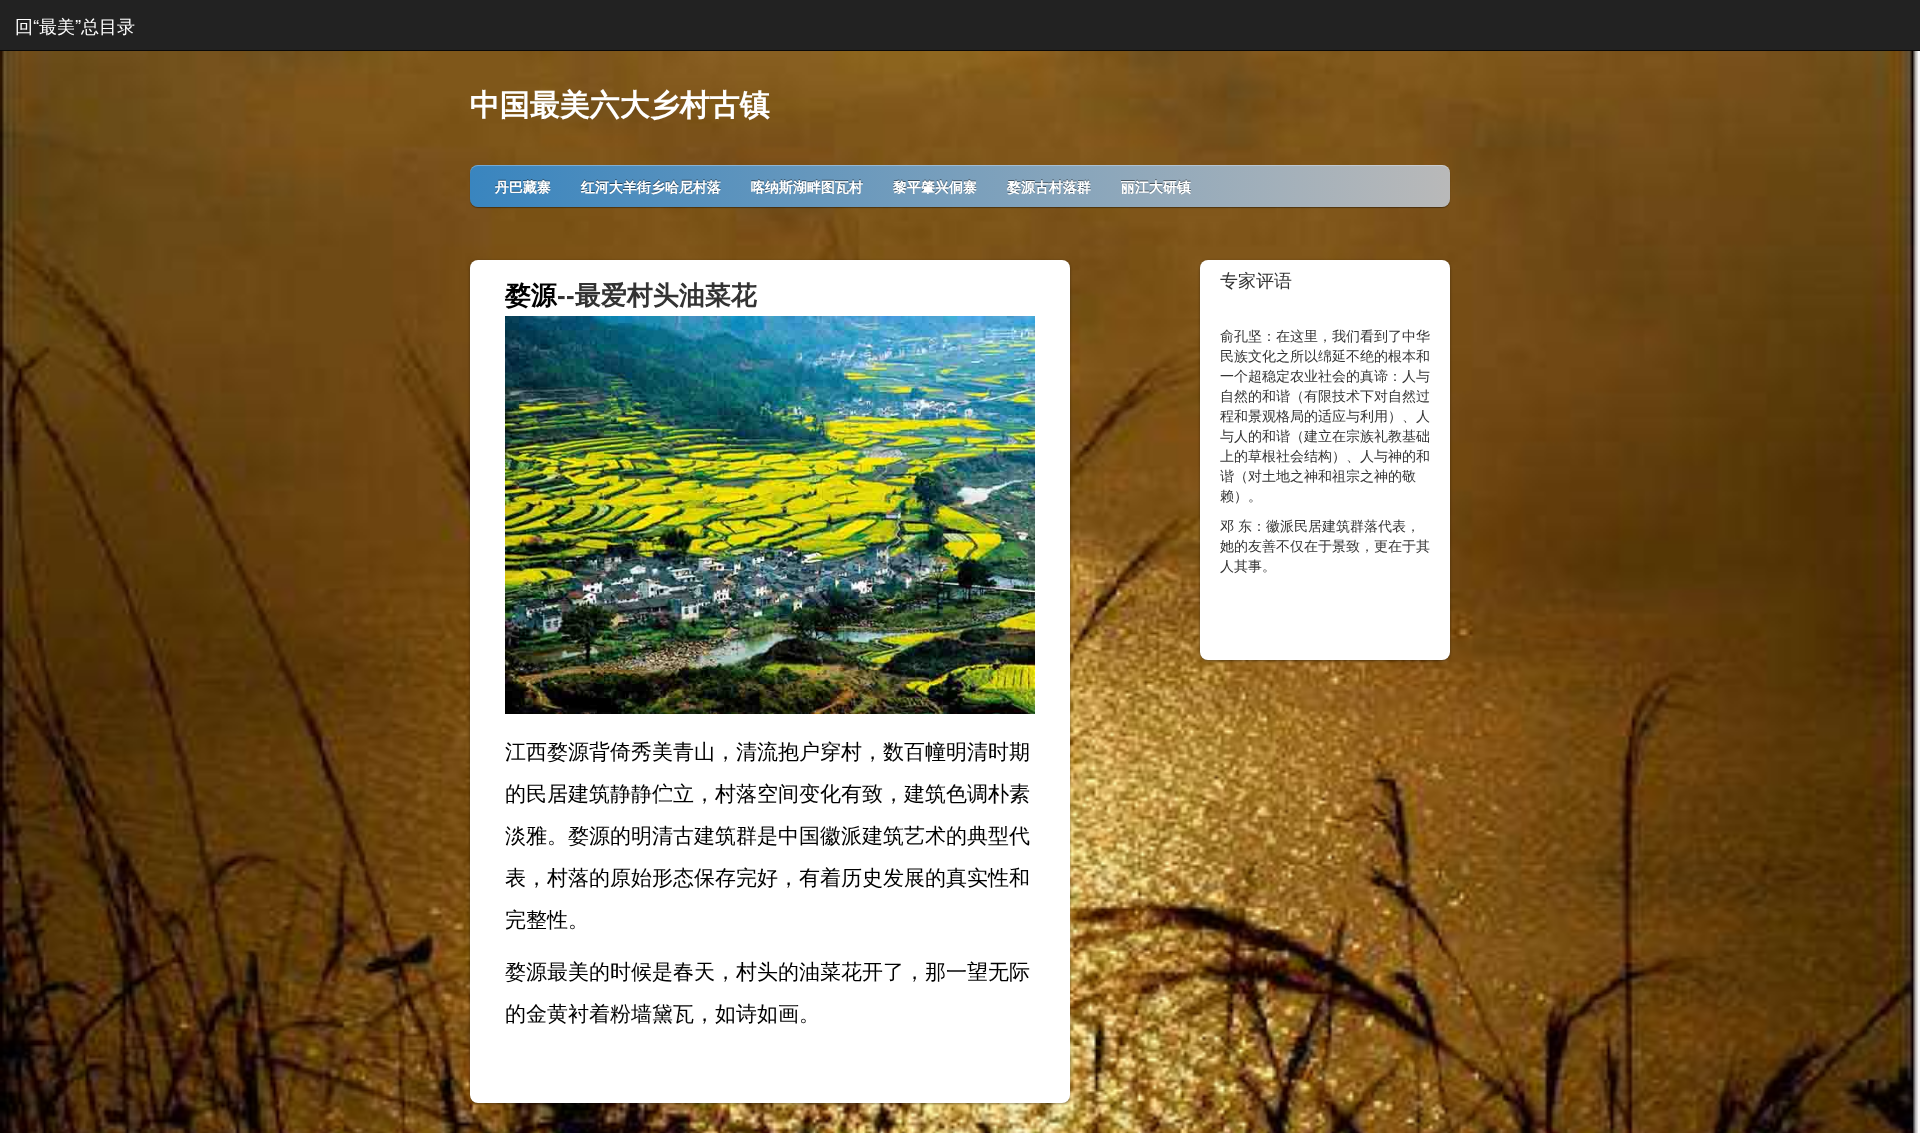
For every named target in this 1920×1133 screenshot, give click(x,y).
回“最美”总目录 (75, 25)
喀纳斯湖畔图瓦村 (807, 186)
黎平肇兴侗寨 (935, 186)
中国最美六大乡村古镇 (620, 104)
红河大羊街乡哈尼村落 (651, 186)
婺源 (531, 295)
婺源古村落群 (1049, 186)
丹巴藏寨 (523, 186)
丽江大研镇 (1156, 186)
